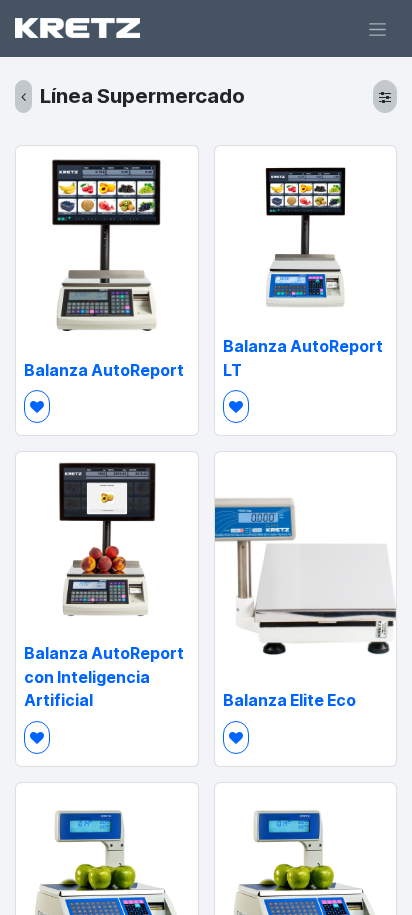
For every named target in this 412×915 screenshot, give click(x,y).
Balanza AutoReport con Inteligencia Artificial (104, 677)
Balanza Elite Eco (289, 700)
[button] (37, 406)
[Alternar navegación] (377, 28)
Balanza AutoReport (104, 370)
